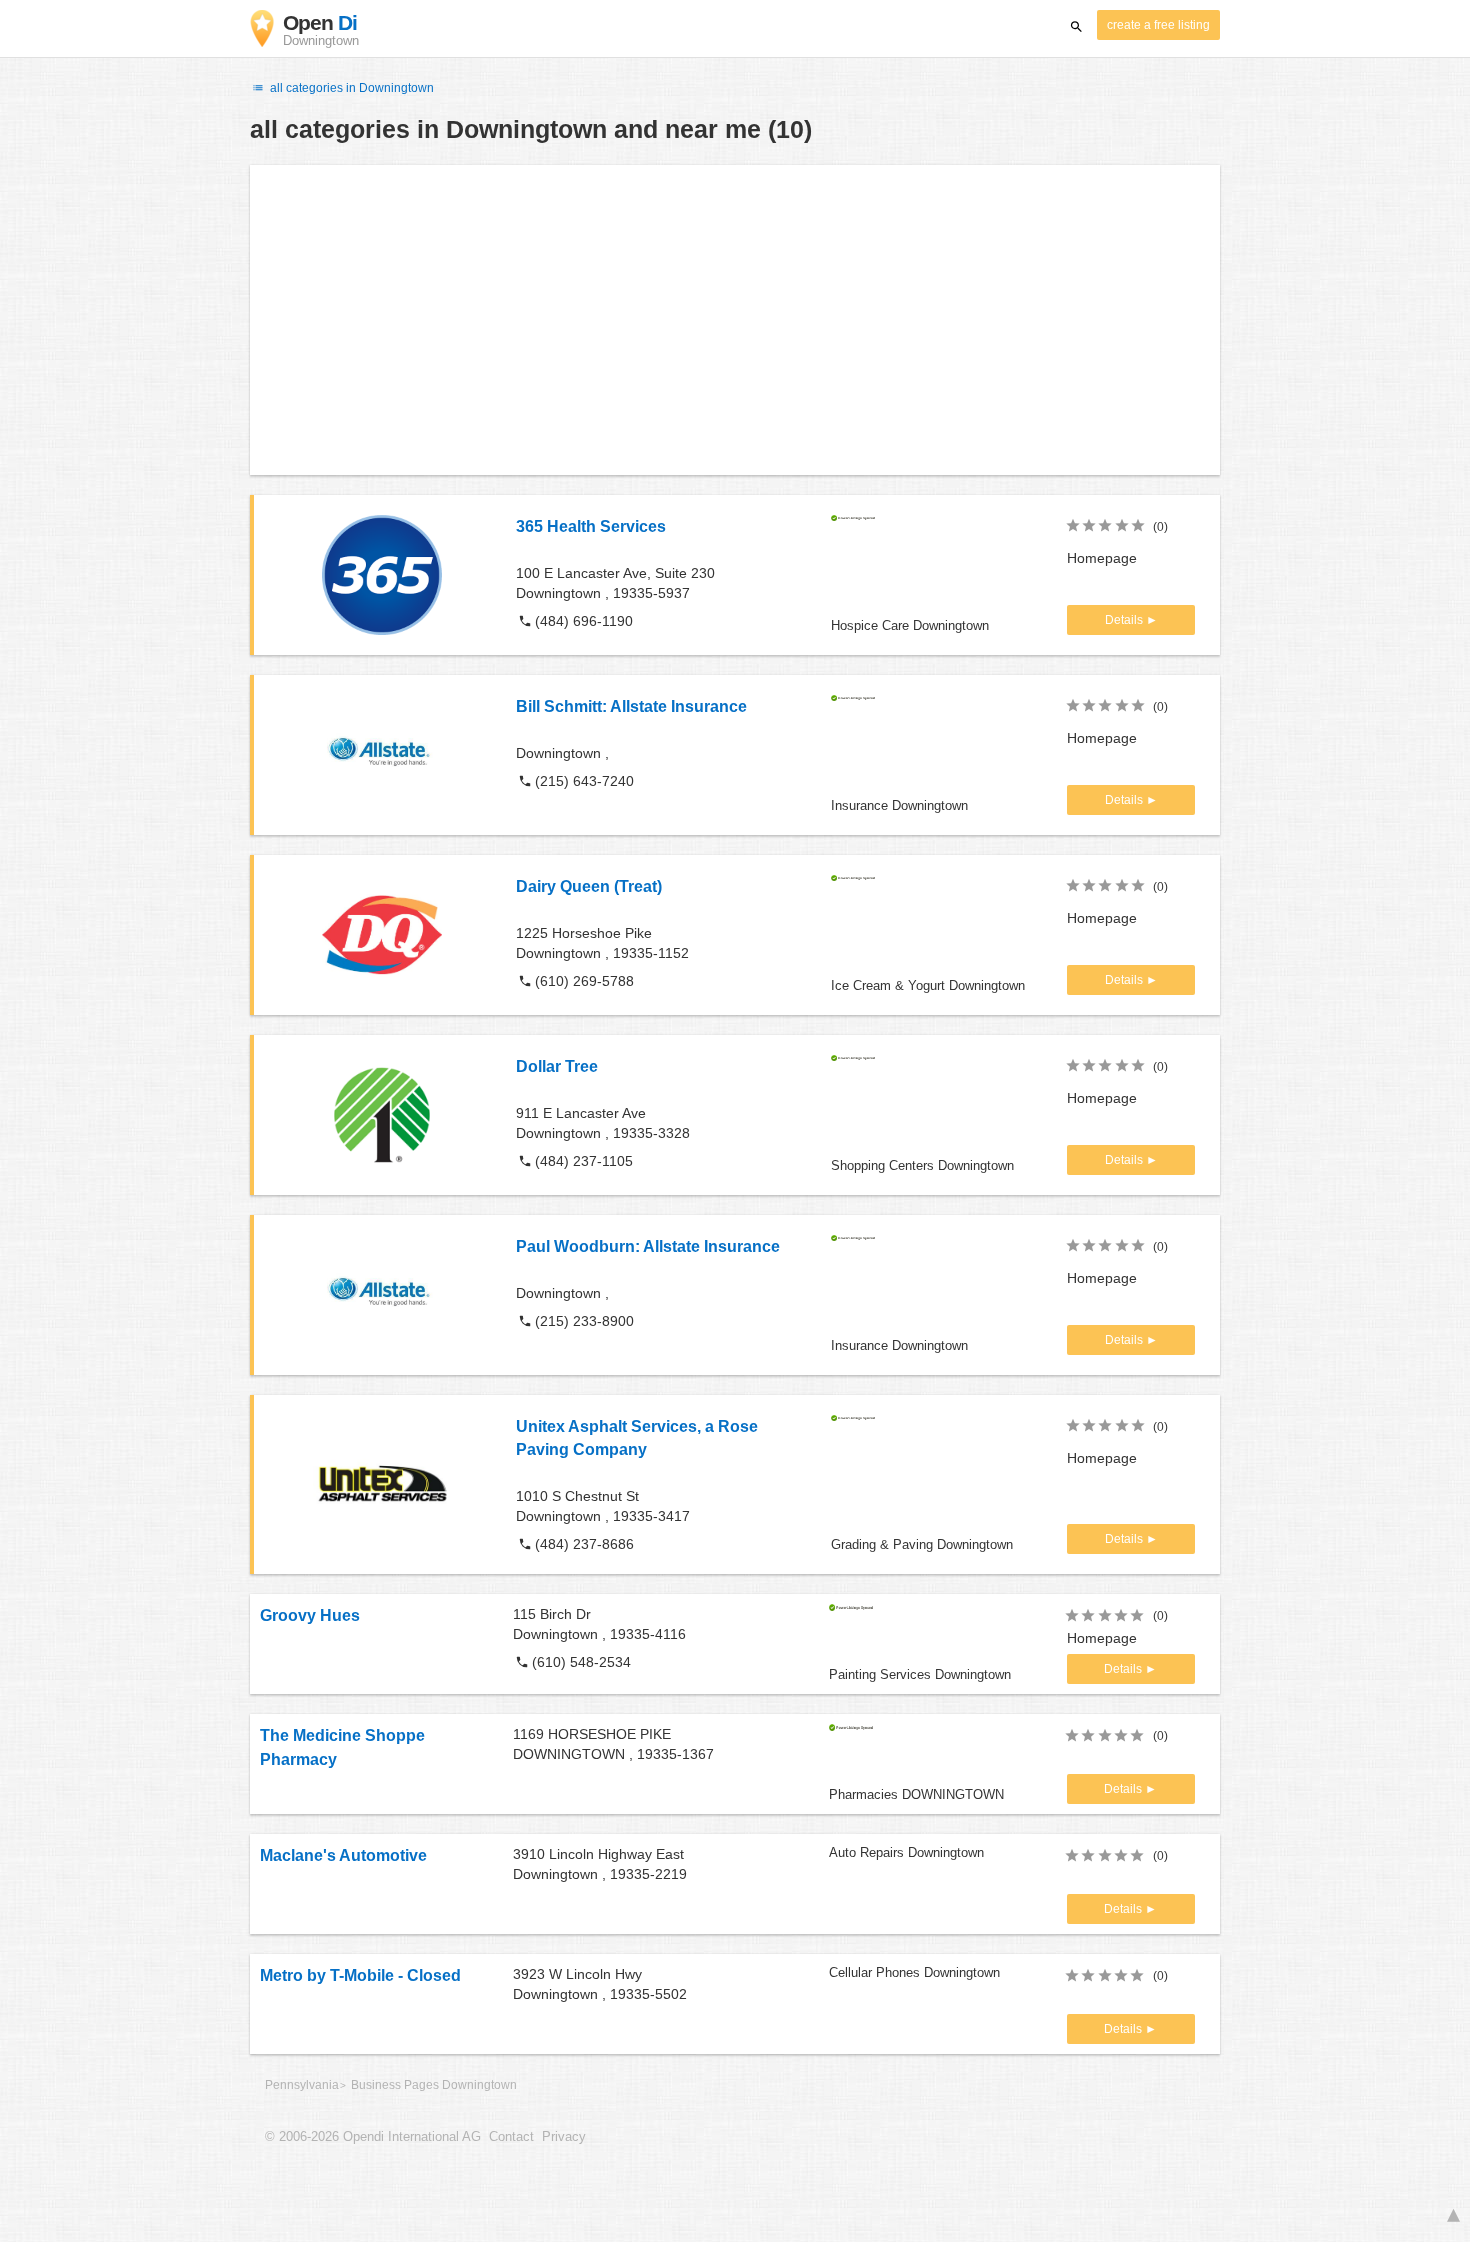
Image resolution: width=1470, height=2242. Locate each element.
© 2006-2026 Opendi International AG (373, 2137)
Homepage (1102, 558)
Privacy (564, 2137)
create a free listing (1158, 25)
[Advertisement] (735, 320)
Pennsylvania (302, 2085)
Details (1125, 620)
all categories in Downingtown (350, 88)
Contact (511, 2137)
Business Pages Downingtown (434, 2085)
